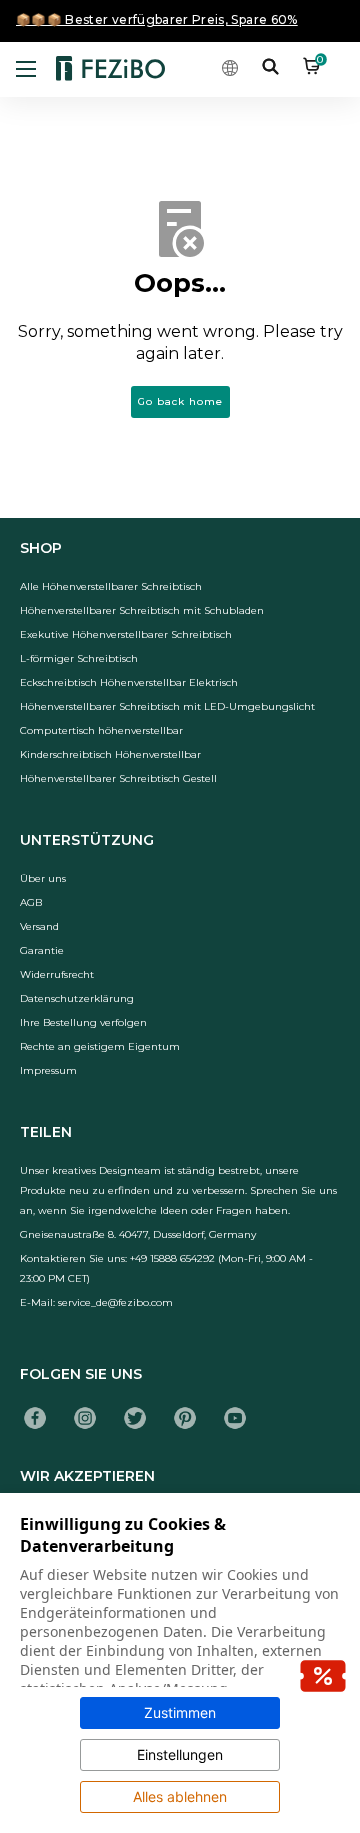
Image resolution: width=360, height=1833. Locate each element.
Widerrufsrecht (57, 974)
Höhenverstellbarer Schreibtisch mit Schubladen (142, 610)
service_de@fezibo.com (115, 1302)
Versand (39, 926)
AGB (31, 902)
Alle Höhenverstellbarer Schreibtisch (111, 586)
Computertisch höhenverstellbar (101, 730)
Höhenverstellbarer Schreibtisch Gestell (118, 778)
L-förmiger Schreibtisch (79, 658)
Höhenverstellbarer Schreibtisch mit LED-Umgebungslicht (167, 706)
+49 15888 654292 (172, 1258)
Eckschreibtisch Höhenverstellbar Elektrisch (129, 682)
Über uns (43, 878)
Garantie (42, 950)
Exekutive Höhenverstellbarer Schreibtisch (126, 634)
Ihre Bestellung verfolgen (83, 1022)
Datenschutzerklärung (77, 998)
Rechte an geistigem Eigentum (100, 1046)
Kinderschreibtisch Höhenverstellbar (110, 754)
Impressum (48, 1070)
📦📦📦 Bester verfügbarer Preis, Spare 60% (157, 19)
